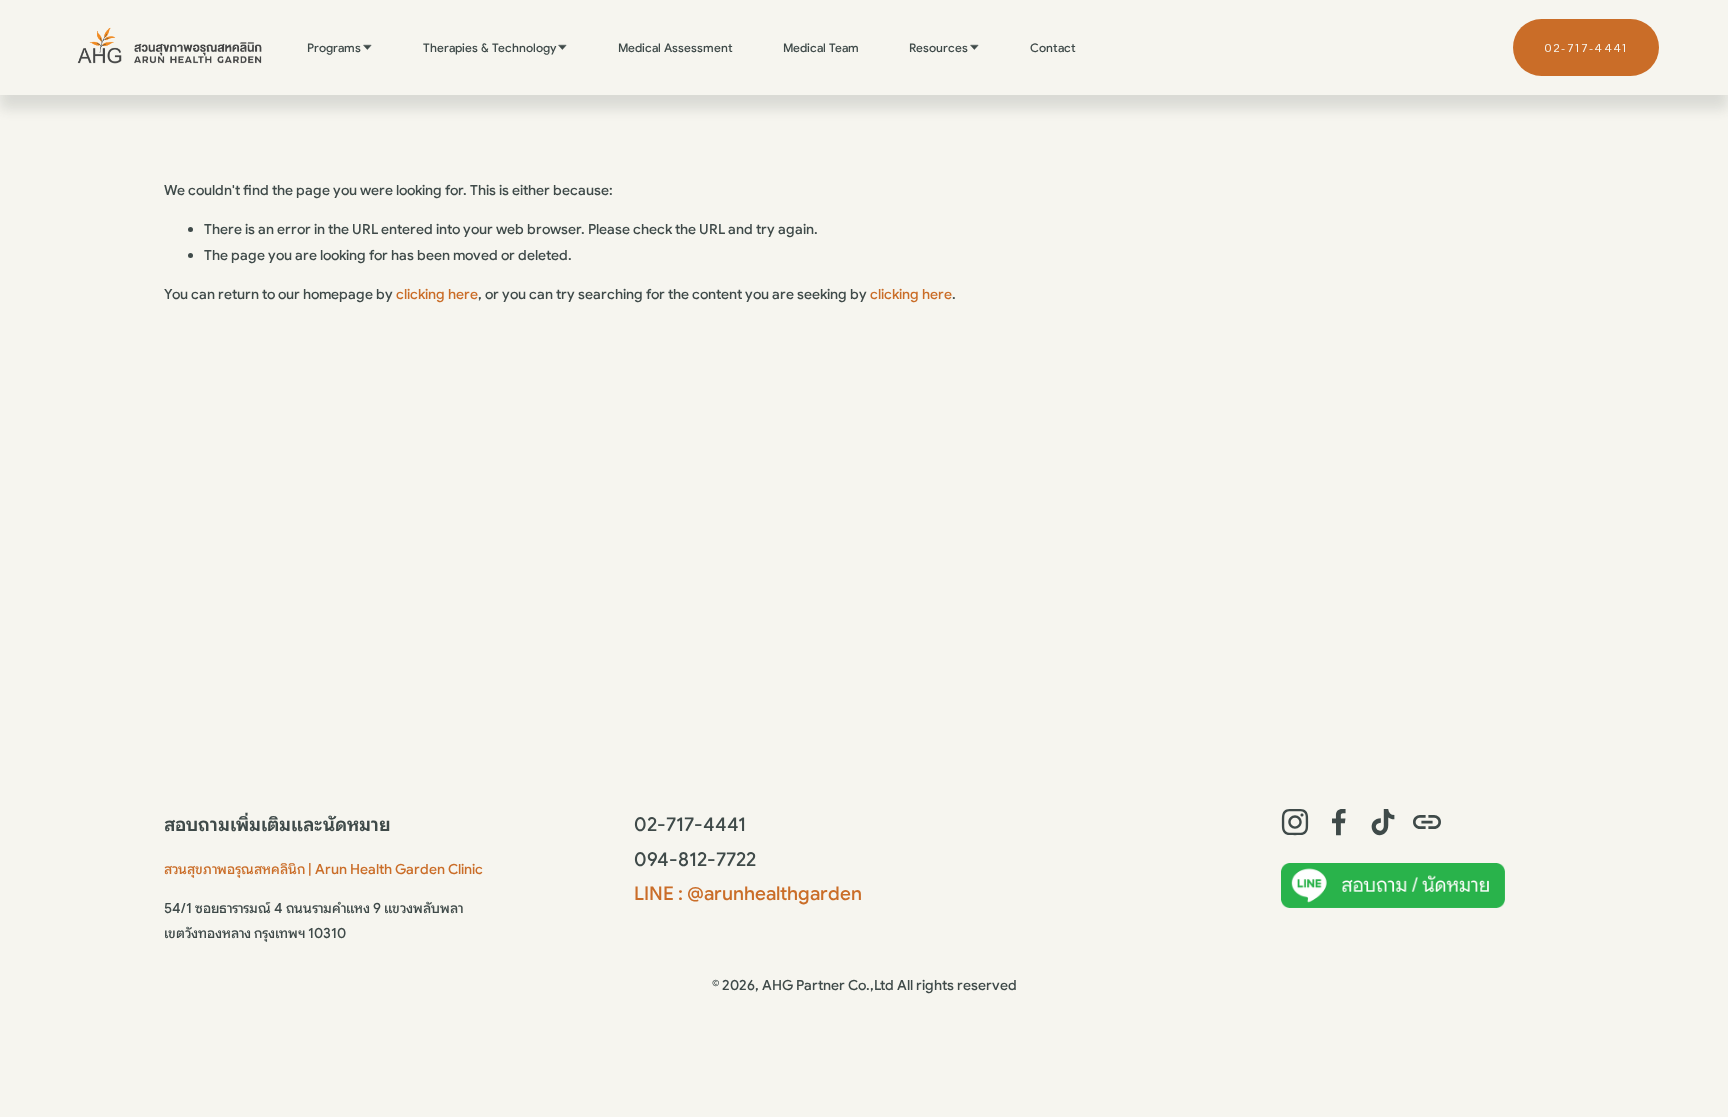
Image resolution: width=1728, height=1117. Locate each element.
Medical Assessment (675, 47)
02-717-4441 (1586, 47)
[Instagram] (1295, 822)
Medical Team (821, 47)
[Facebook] (1339, 822)
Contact (1053, 47)
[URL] (1427, 822)
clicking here (437, 294)
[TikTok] (1383, 822)
